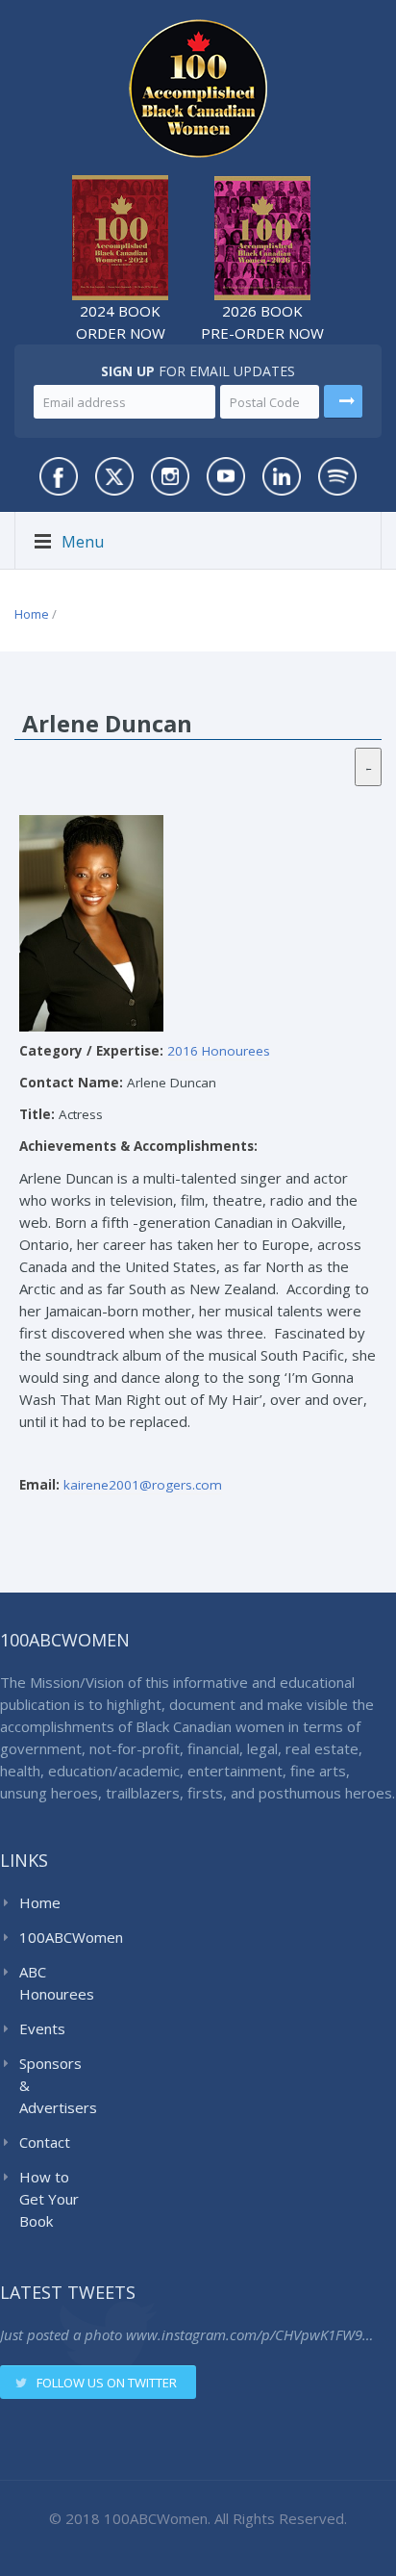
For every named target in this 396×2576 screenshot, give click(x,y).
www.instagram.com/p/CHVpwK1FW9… (249, 2334)
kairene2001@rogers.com (143, 1485)
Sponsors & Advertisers (54, 2085)
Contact (45, 2142)
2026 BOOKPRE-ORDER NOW (262, 322)
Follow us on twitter (107, 2383)
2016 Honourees (219, 1051)
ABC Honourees (54, 1983)
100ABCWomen (54, 1937)
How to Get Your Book (49, 2199)
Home (32, 614)
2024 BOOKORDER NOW (121, 322)
